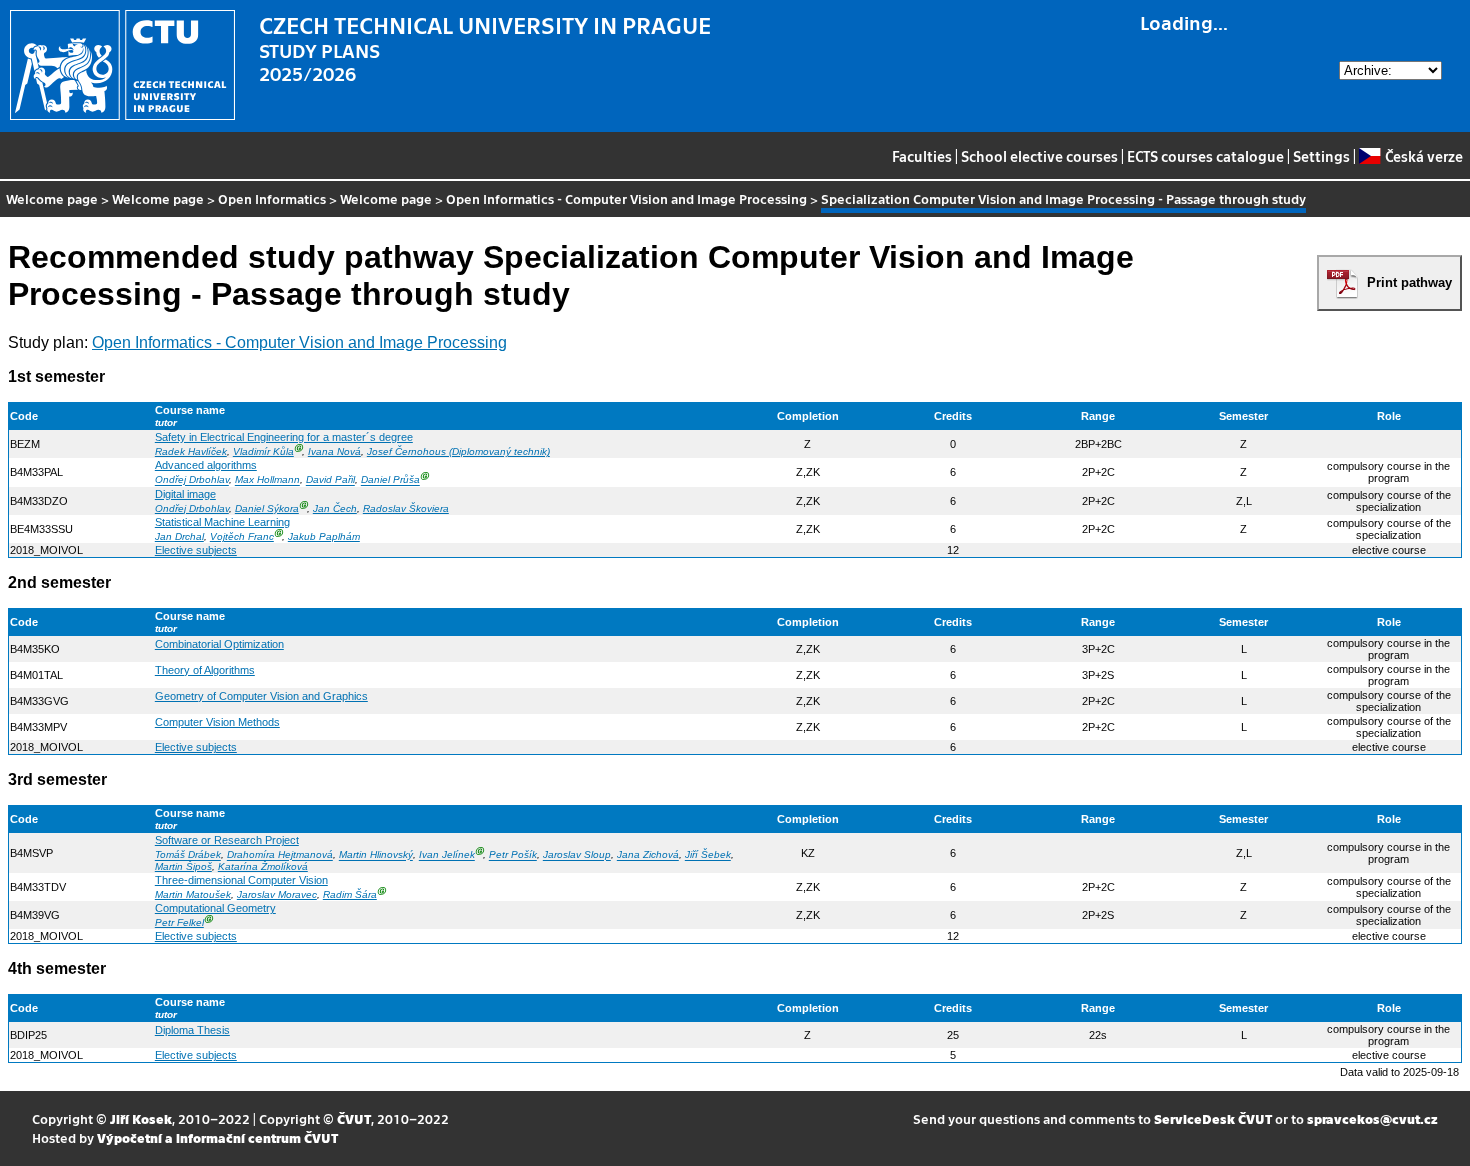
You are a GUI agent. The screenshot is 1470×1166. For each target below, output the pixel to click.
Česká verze (1423, 156)
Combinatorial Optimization (219, 644)
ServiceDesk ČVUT (1213, 1118)
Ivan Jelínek (447, 855)
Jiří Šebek (708, 855)
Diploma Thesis (192, 1030)
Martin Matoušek (193, 894)
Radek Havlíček (191, 451)
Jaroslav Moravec (277, 894)
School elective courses (1039, 156)
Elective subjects (196, 550)
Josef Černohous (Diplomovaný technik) (458, 451)
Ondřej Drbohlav (192, 480)
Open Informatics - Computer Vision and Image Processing (626, 198)
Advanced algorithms (206, 465)
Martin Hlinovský (376, 855)
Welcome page (52, 198)
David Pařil (330, 480)
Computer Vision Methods (217, 722)
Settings (1321, 156)
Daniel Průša (390, 480)
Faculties (922, 156)
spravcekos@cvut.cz (1372, 1118)
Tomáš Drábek (188, 855)
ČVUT (354, 1118)
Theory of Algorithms (205, 670)
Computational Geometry (215, 908)
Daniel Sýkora (267, 508)
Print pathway (1409, 282)
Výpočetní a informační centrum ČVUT (217, 1137)
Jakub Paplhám (324, 536)
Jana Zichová (648, 855)
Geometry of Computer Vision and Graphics (261, 696)
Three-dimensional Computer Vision (241, 880)
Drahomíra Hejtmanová (280, 855)
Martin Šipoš (183, 866)
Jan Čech (335, 508)
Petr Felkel (179, 922)
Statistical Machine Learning (222, 522)
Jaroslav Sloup (577, 855)
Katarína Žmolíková (263, 866)
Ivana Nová (334, 451)
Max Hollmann (267, 480)
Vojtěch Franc (242, 536)
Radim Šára (350, 894)
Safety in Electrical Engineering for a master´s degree (284, 437)
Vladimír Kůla (263, 451)
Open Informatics (272, 198)
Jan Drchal (179, 536)
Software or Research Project (227, 840)
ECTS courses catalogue (1205, 156)
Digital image (185, 494)
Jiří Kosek (141, 1118)
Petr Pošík (513, 855)
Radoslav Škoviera (406, 508)
